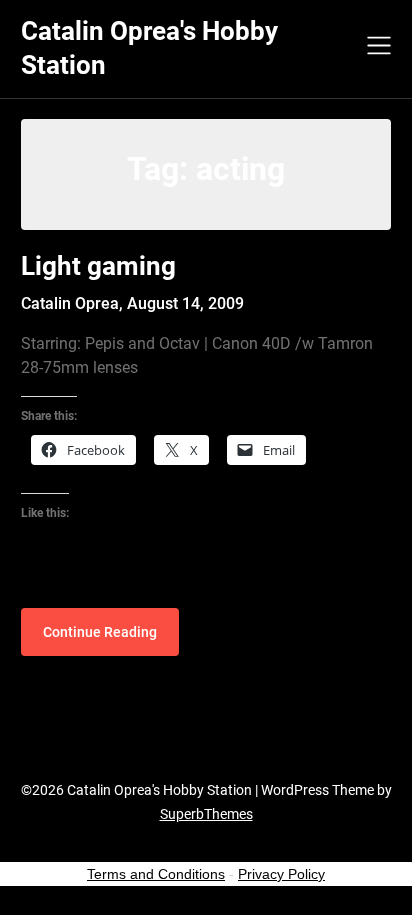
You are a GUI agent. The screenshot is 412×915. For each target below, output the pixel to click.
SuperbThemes (206, 814)
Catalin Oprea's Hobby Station (149, 48)
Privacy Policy (281, 874)
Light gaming (98, 266)
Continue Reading (100, 632)
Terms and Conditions (156, 874)
